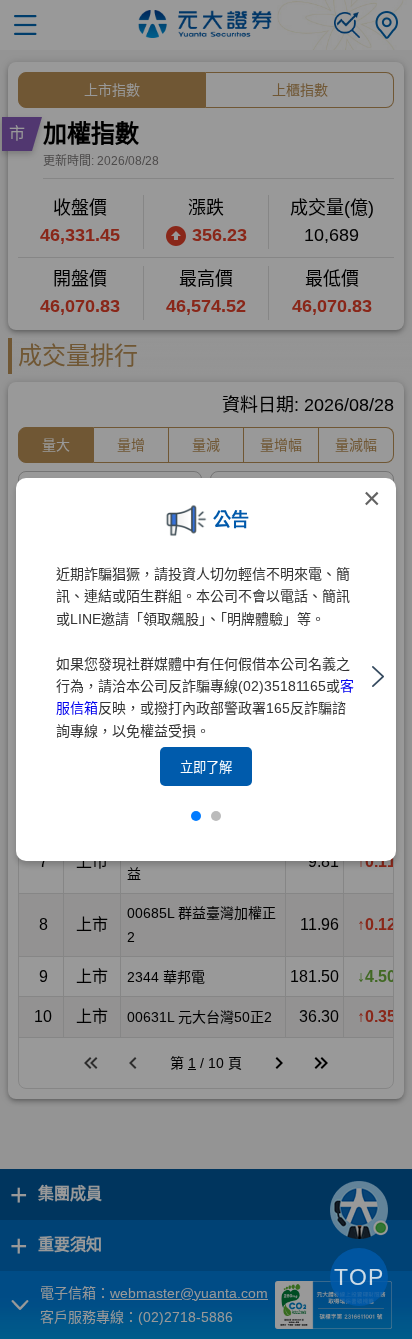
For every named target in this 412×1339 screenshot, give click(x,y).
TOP (359, 1277)
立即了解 (206, 767)
